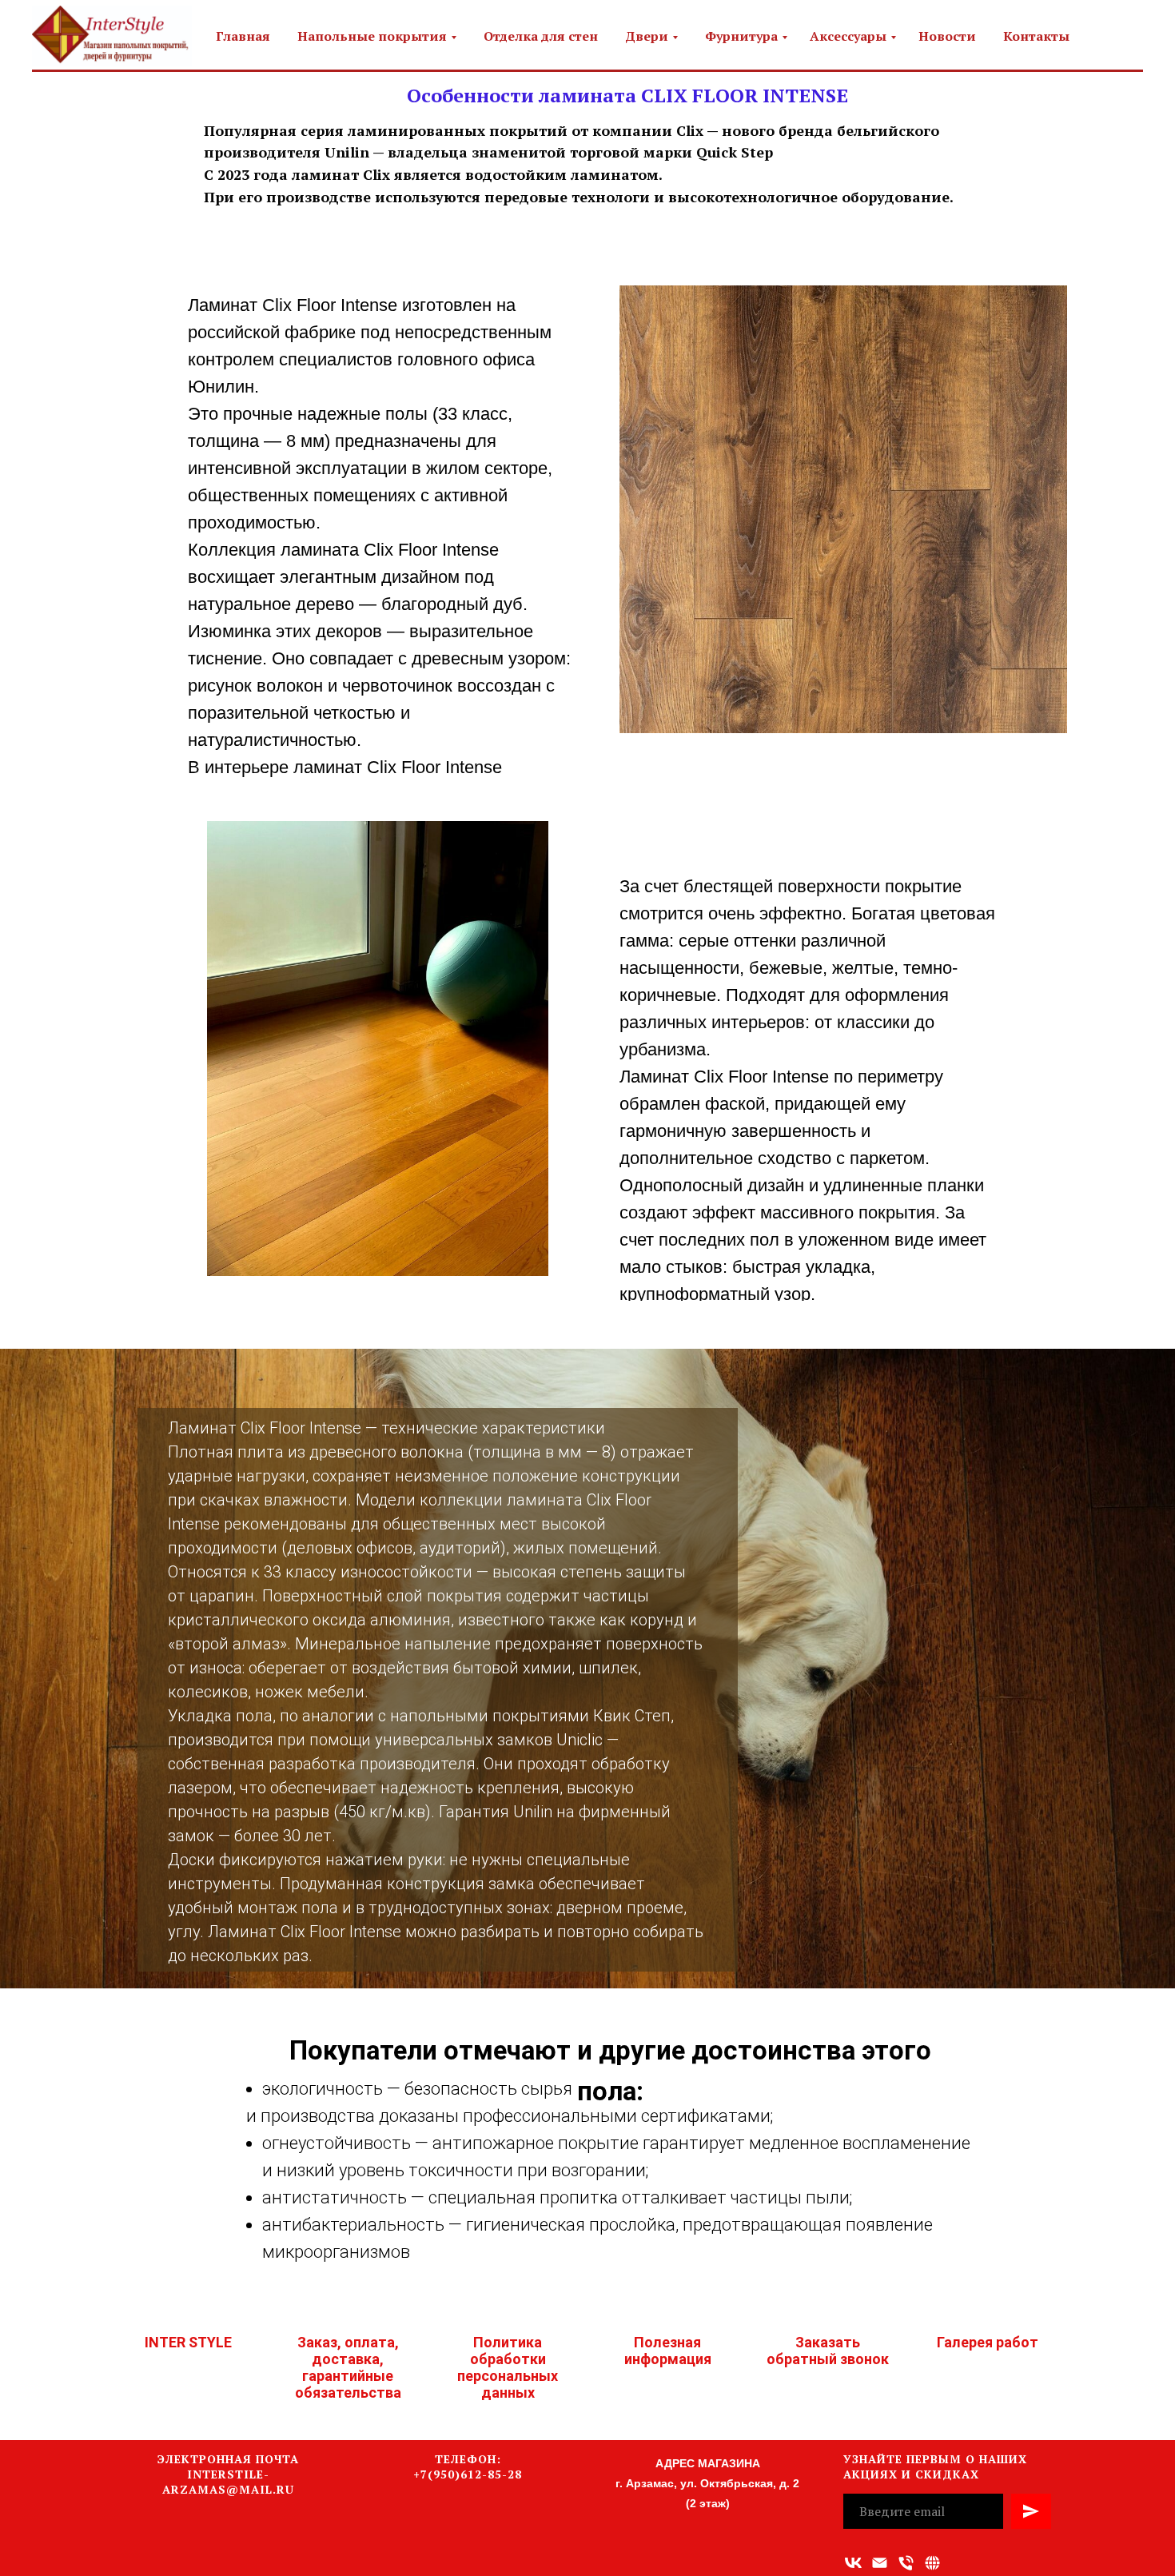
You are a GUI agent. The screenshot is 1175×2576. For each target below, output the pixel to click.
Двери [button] (647, 36)
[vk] (853, 2563)
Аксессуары (848, 36)
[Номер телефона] (906, 2563)
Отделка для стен (541, 36)
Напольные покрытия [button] (372, 36)
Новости (947, 36)
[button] (932, 2563)
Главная (243, 36)
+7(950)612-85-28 (468, 2474)
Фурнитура (741, 36)
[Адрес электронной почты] (880, 2563)
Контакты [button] (1036, 36)
